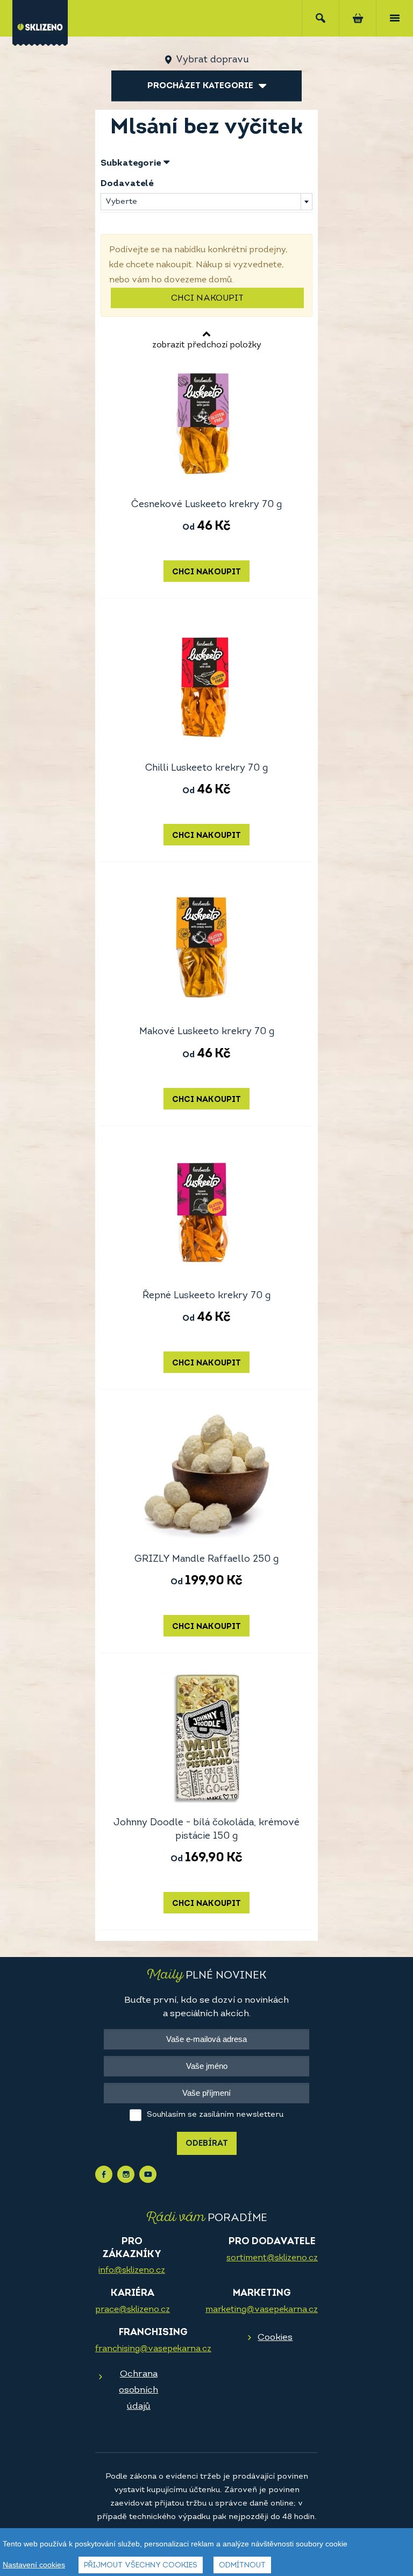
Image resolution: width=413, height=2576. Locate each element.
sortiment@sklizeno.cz (272, 2258)
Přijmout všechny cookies (141, 2566)
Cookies (275, 2337)
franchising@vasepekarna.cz (153, 2349)
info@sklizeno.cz (132, 2271)
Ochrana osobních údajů (138, 2390)
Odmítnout (242, 2566)
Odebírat (207, 2144)
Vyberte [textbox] (121, 202)
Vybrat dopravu (212, 60)
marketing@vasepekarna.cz (262, 2310)
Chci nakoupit (207, 298)
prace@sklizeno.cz (133, 2310)
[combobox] (206, 202)
